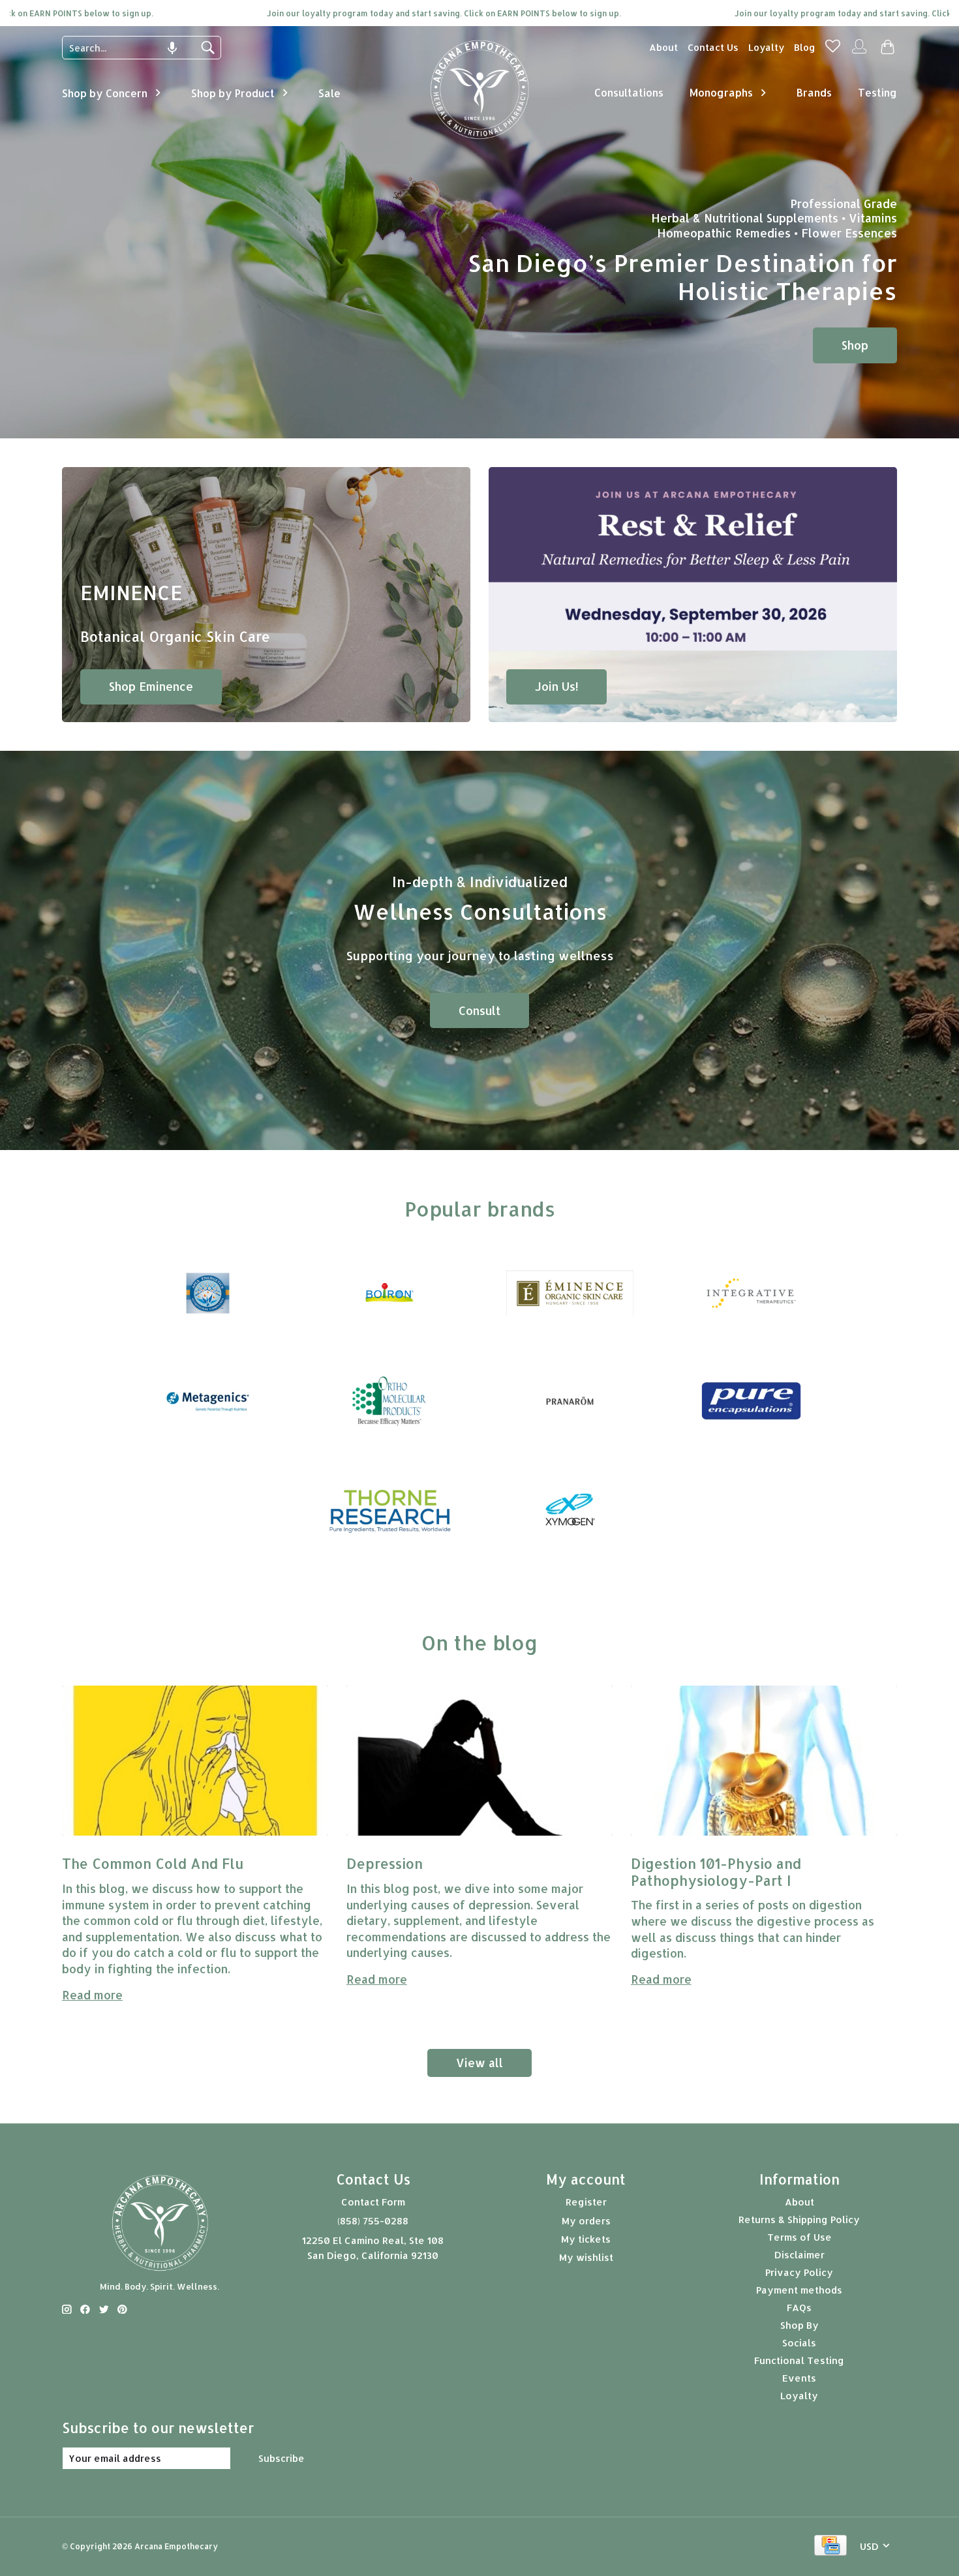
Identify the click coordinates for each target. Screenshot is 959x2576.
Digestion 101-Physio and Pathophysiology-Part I (718, 1871)
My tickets (586, 2239)
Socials (799, 2343)
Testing (877, 92)
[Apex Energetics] (208, 1294)
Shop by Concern (105, 93)
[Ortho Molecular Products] (389, 1402)
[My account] (859, 52)
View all (479, 2063)
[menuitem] (663, 47)
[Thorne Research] (389, 1510)
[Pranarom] (570, 1402)
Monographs (721, 92)
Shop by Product (233, 93)
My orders (586, 2221)
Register (586, 2202)
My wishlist (586, 2257)
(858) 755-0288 (373, 2221)
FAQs (799, 2308)
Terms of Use (799, 2237)
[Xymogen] (570, 1510)
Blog (805, 47)
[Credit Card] (830, 2546)
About (663, 47)
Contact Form (373, 2202)
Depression (387, 1863)
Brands (814, 92)
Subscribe (282, 2458)
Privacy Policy (799, 2272)
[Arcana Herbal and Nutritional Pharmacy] (480, 139)
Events (799, 2378)
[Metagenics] (208, 1402)
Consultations (629, 92)
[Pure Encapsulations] (751, 1402)
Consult (479, 1010)
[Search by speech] (172, 48)
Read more (92, 1995)
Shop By (799, 2325)
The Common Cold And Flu (153, 1863)
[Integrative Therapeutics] (751, 1294)
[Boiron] (389, 1294)
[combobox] (132, 48)
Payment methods (799, 2290)
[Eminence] (570, 1294)
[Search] (207, 48)
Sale (329, 93)
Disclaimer (799, 2255)
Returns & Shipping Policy (799, 2220)
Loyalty (766, 47)
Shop (855, 345)
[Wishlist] (833, 50)
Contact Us (713, 47)
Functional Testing (799, 2360)
